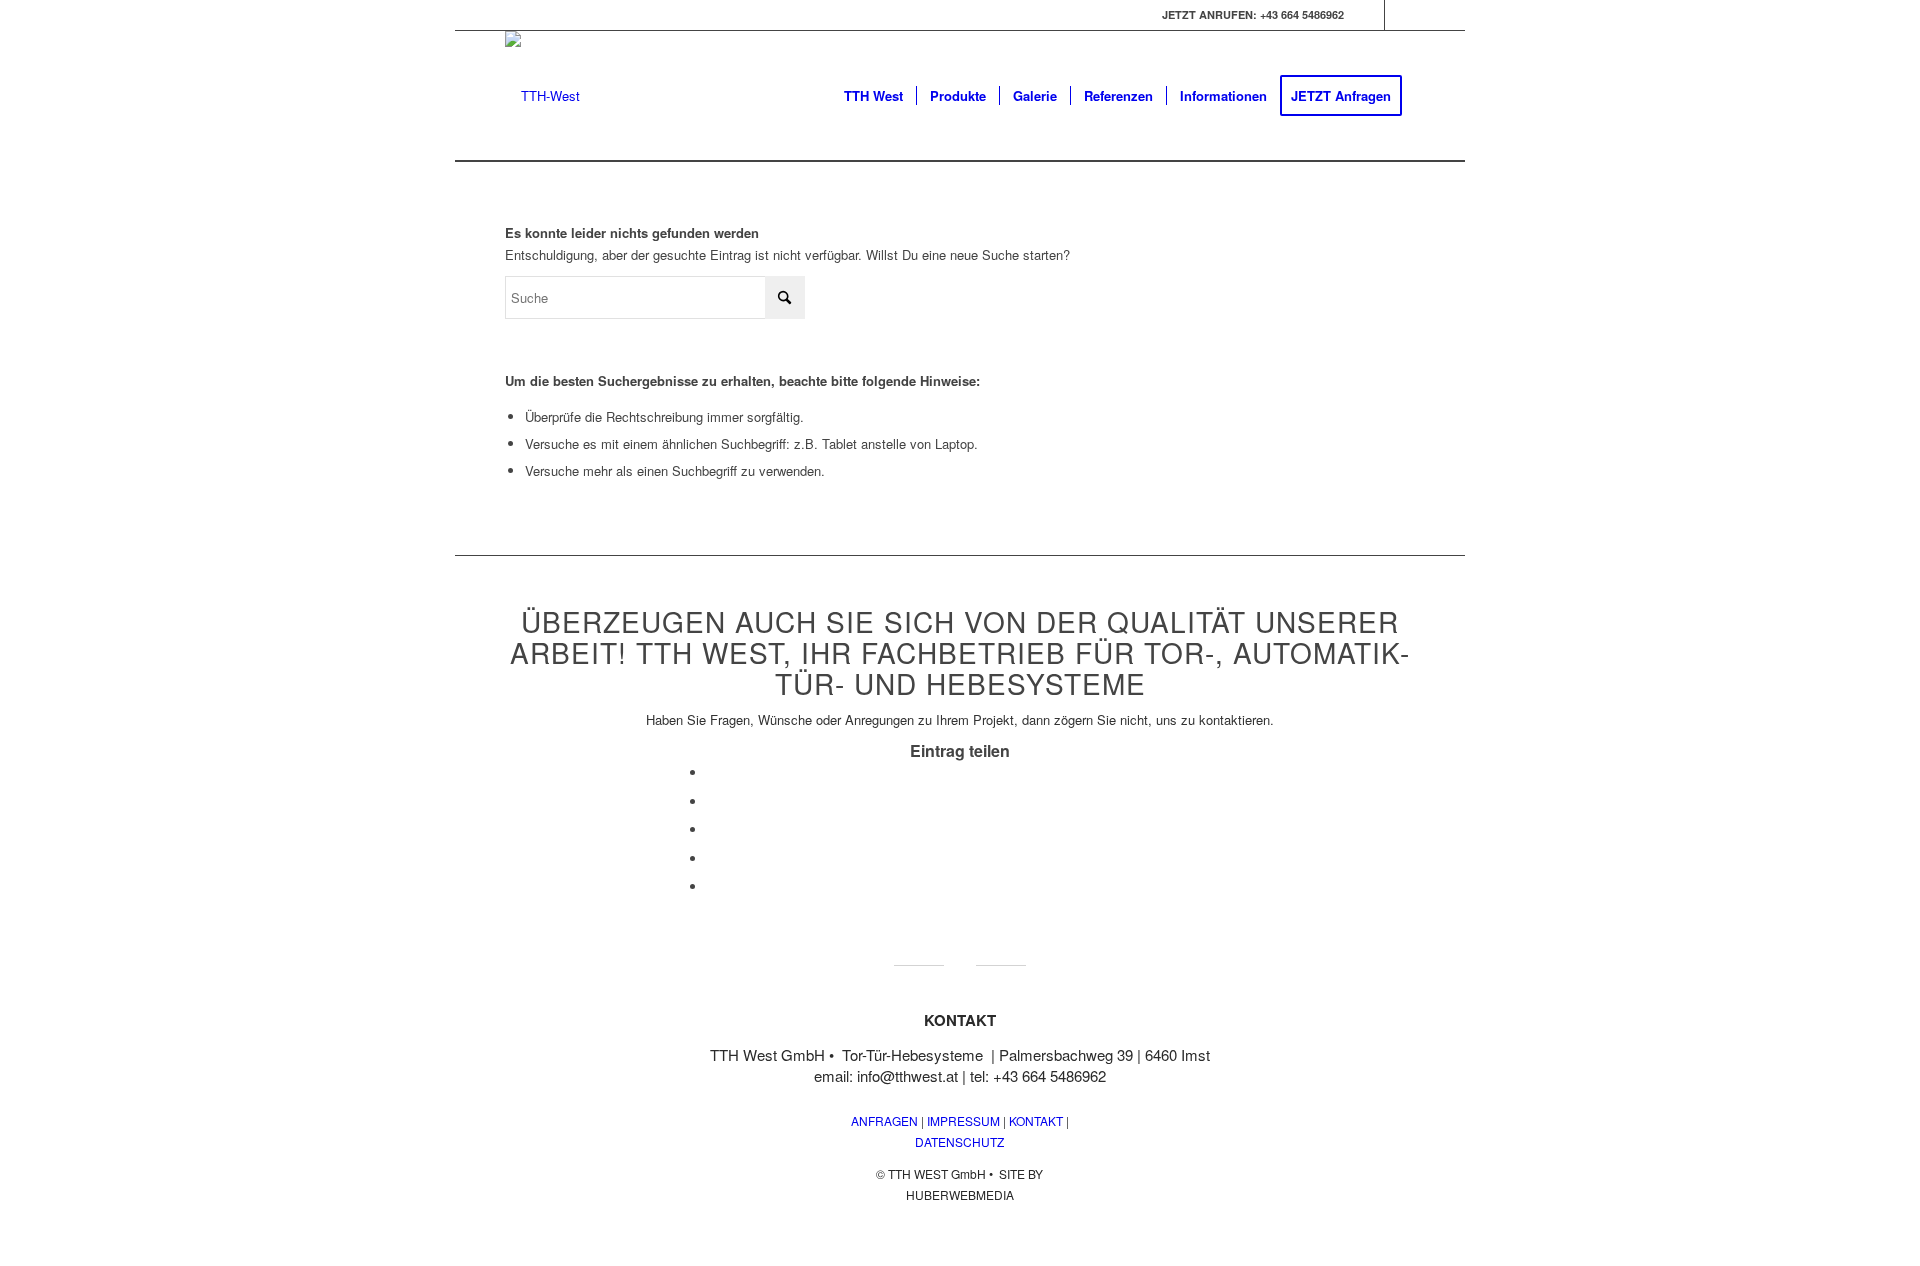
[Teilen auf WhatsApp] (712, 829)
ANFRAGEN (884, 1120)
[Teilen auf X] (712, 801)
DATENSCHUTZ (959, 1141)
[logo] (542, 96)
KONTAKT (1036, 1120)
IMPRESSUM (962, 1120)
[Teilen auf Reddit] (712, 886)
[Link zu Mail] (1400, 15)
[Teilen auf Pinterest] (712, 858)
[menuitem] (873, 96)
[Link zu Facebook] (1369, 15)
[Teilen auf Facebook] (712, 772)
